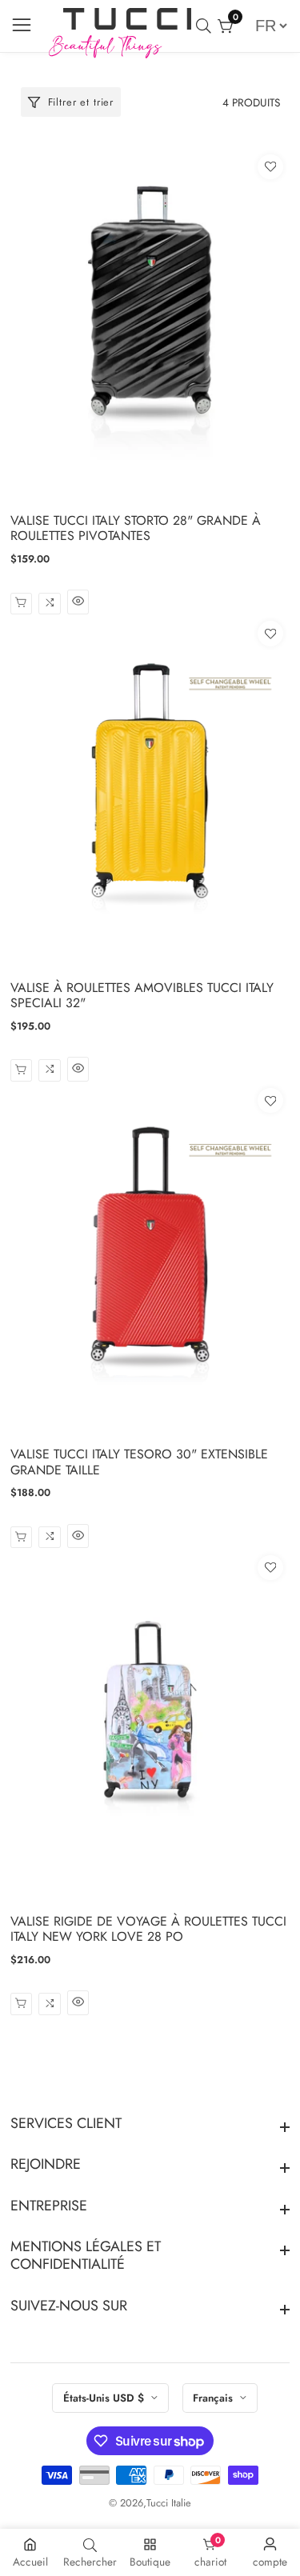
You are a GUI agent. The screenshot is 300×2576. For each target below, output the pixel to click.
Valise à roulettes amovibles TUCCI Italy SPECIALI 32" (142, 995)
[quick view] (21, 604)
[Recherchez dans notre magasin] (207, 26)
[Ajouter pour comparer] (49, 604)
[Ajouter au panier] (21, 2004)
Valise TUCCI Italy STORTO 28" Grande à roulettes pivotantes (136, 528)
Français (214, 2398)
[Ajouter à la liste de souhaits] (270, 167)
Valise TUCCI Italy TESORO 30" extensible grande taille (139, 1462)
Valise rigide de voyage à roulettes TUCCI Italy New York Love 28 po (148, 1929)
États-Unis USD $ (105, 2398)
